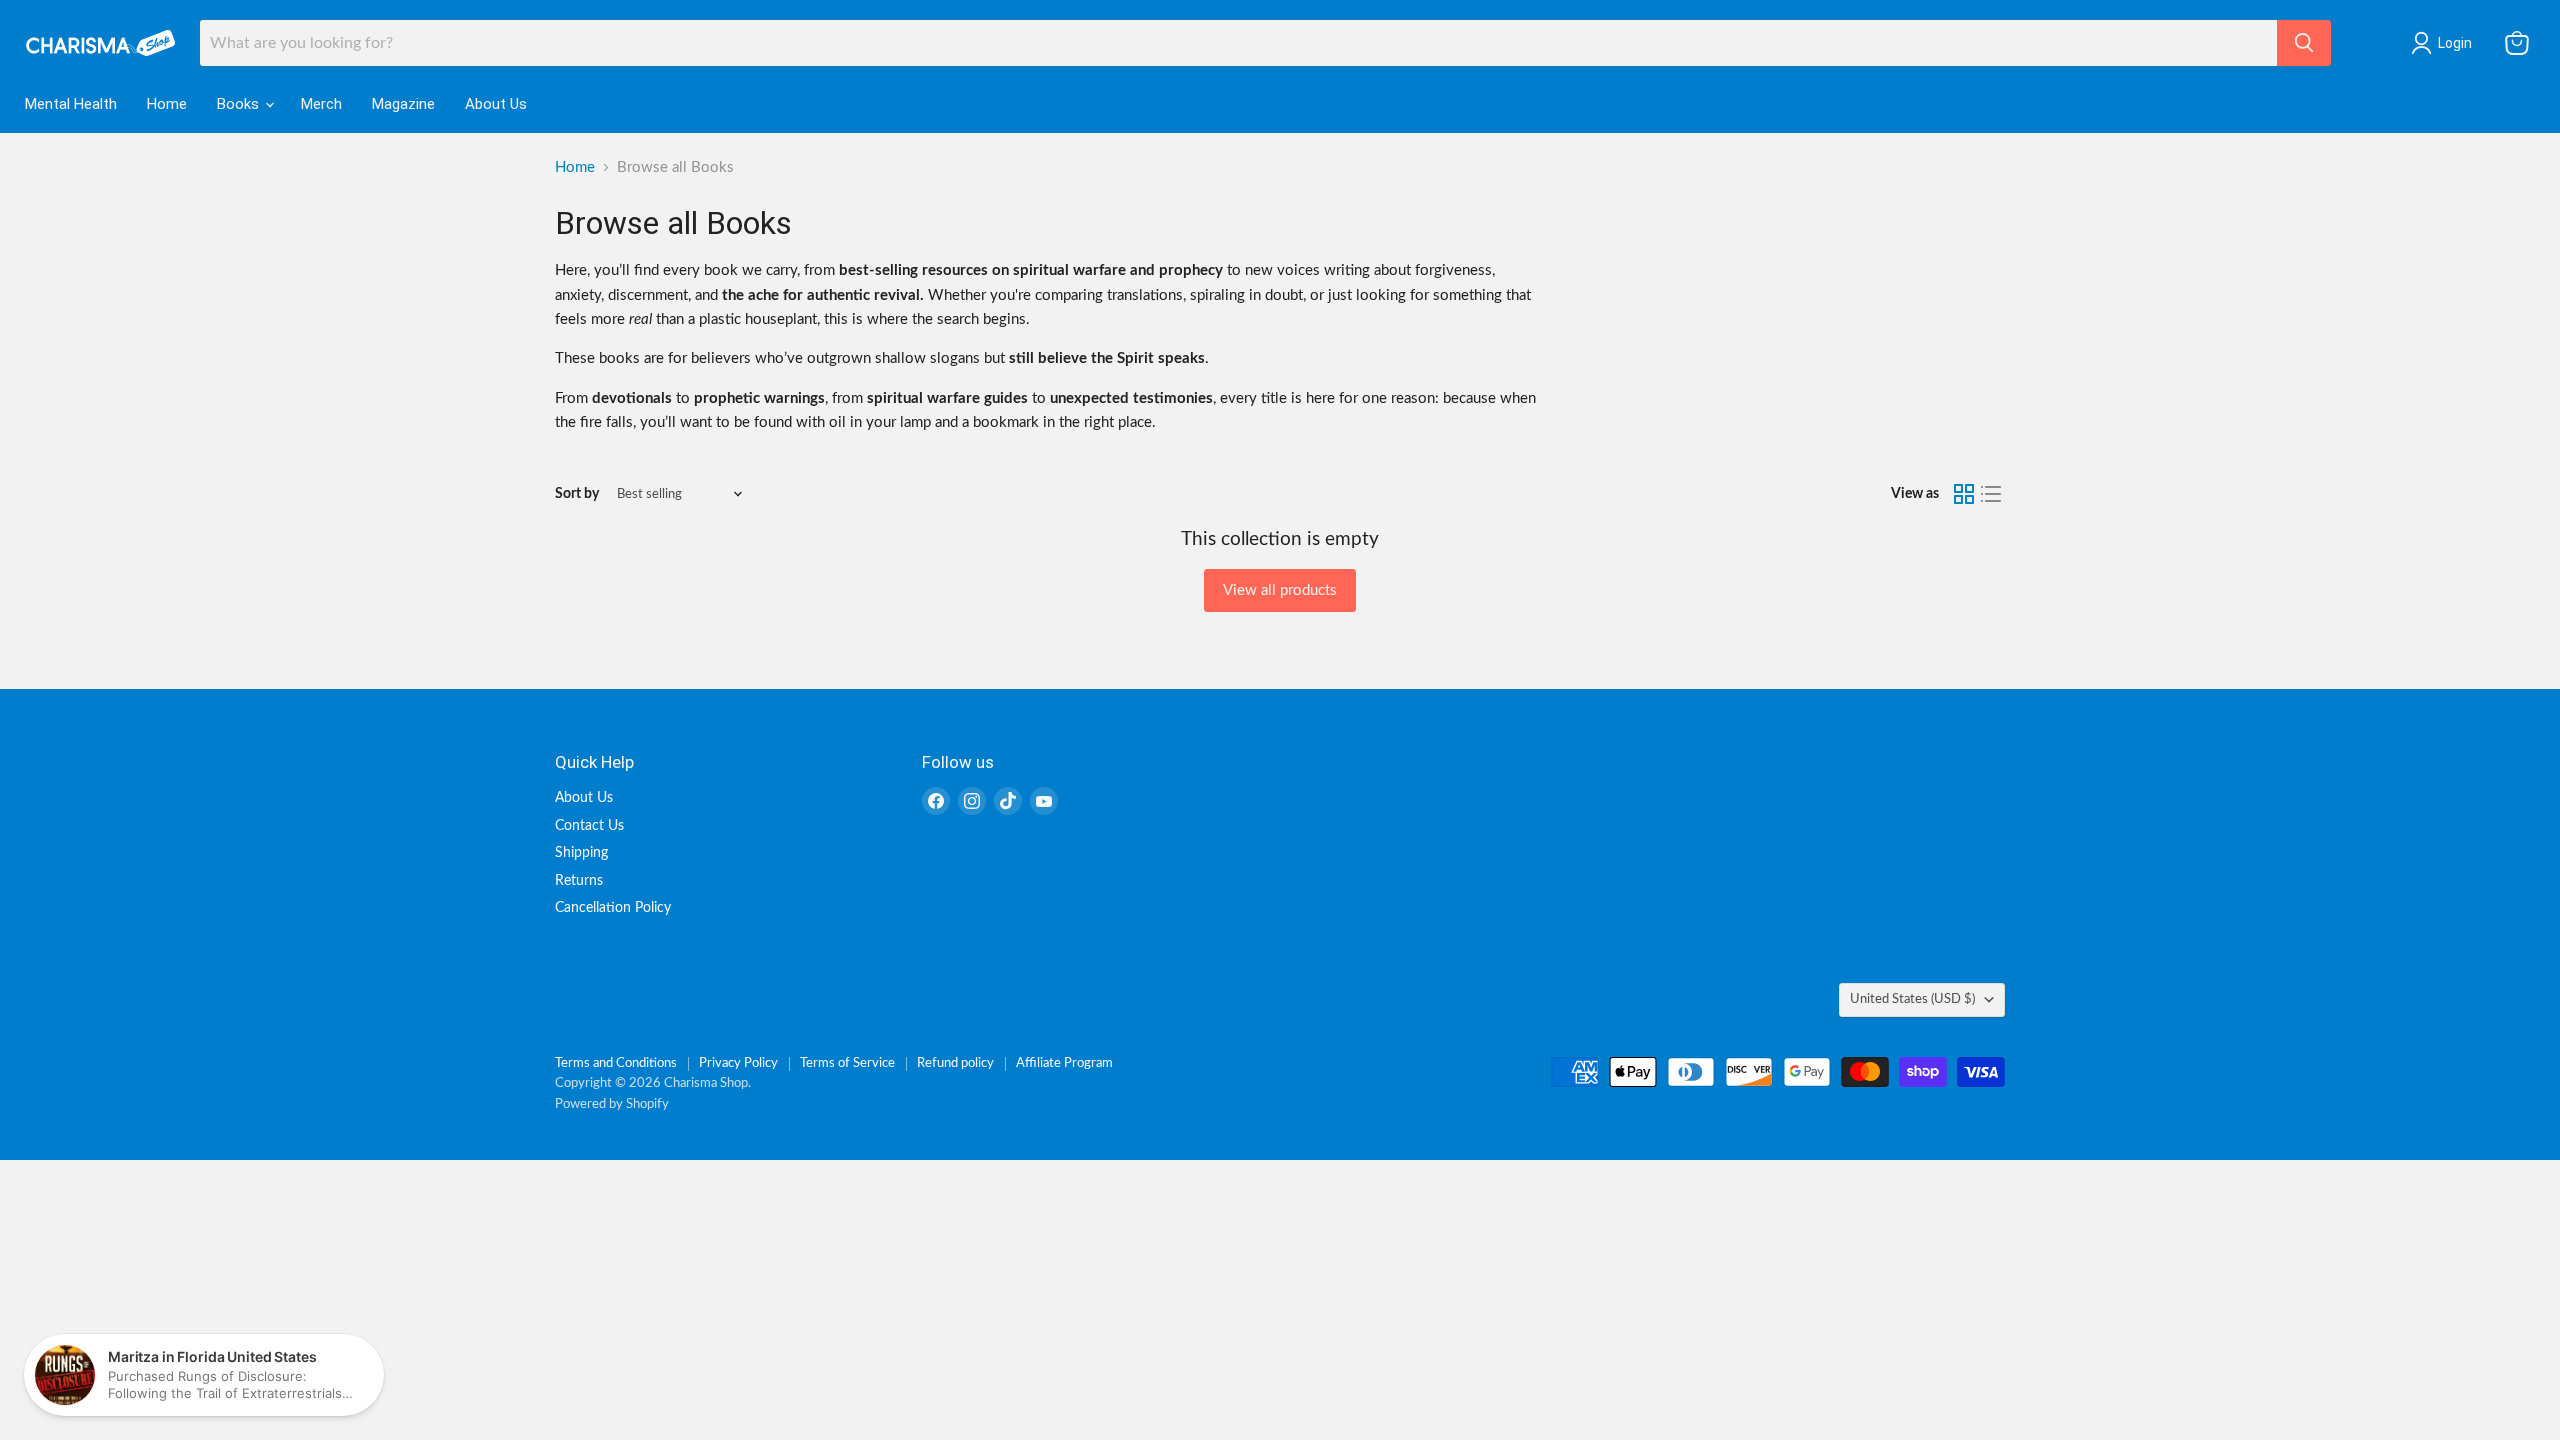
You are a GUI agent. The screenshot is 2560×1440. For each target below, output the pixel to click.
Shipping (581, 853)
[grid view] (1964, 494)
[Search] (2304, 43)
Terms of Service (847, 1063)
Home (167, 104)
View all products (1280, 590)
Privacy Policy (738, 1063)
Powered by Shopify (612, 1104)
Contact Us (589, 826)
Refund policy (955, 1063)
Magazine (403, 104)
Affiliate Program (1064, 1063)
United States (1912, 999)
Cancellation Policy (613, 908)
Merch (321, 104)
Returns (579, 881)
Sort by (577, 494)
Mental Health (71, 104)
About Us (496, 104)
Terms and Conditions (616, 1063)
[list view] (1992, 494)
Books (240, 104)
